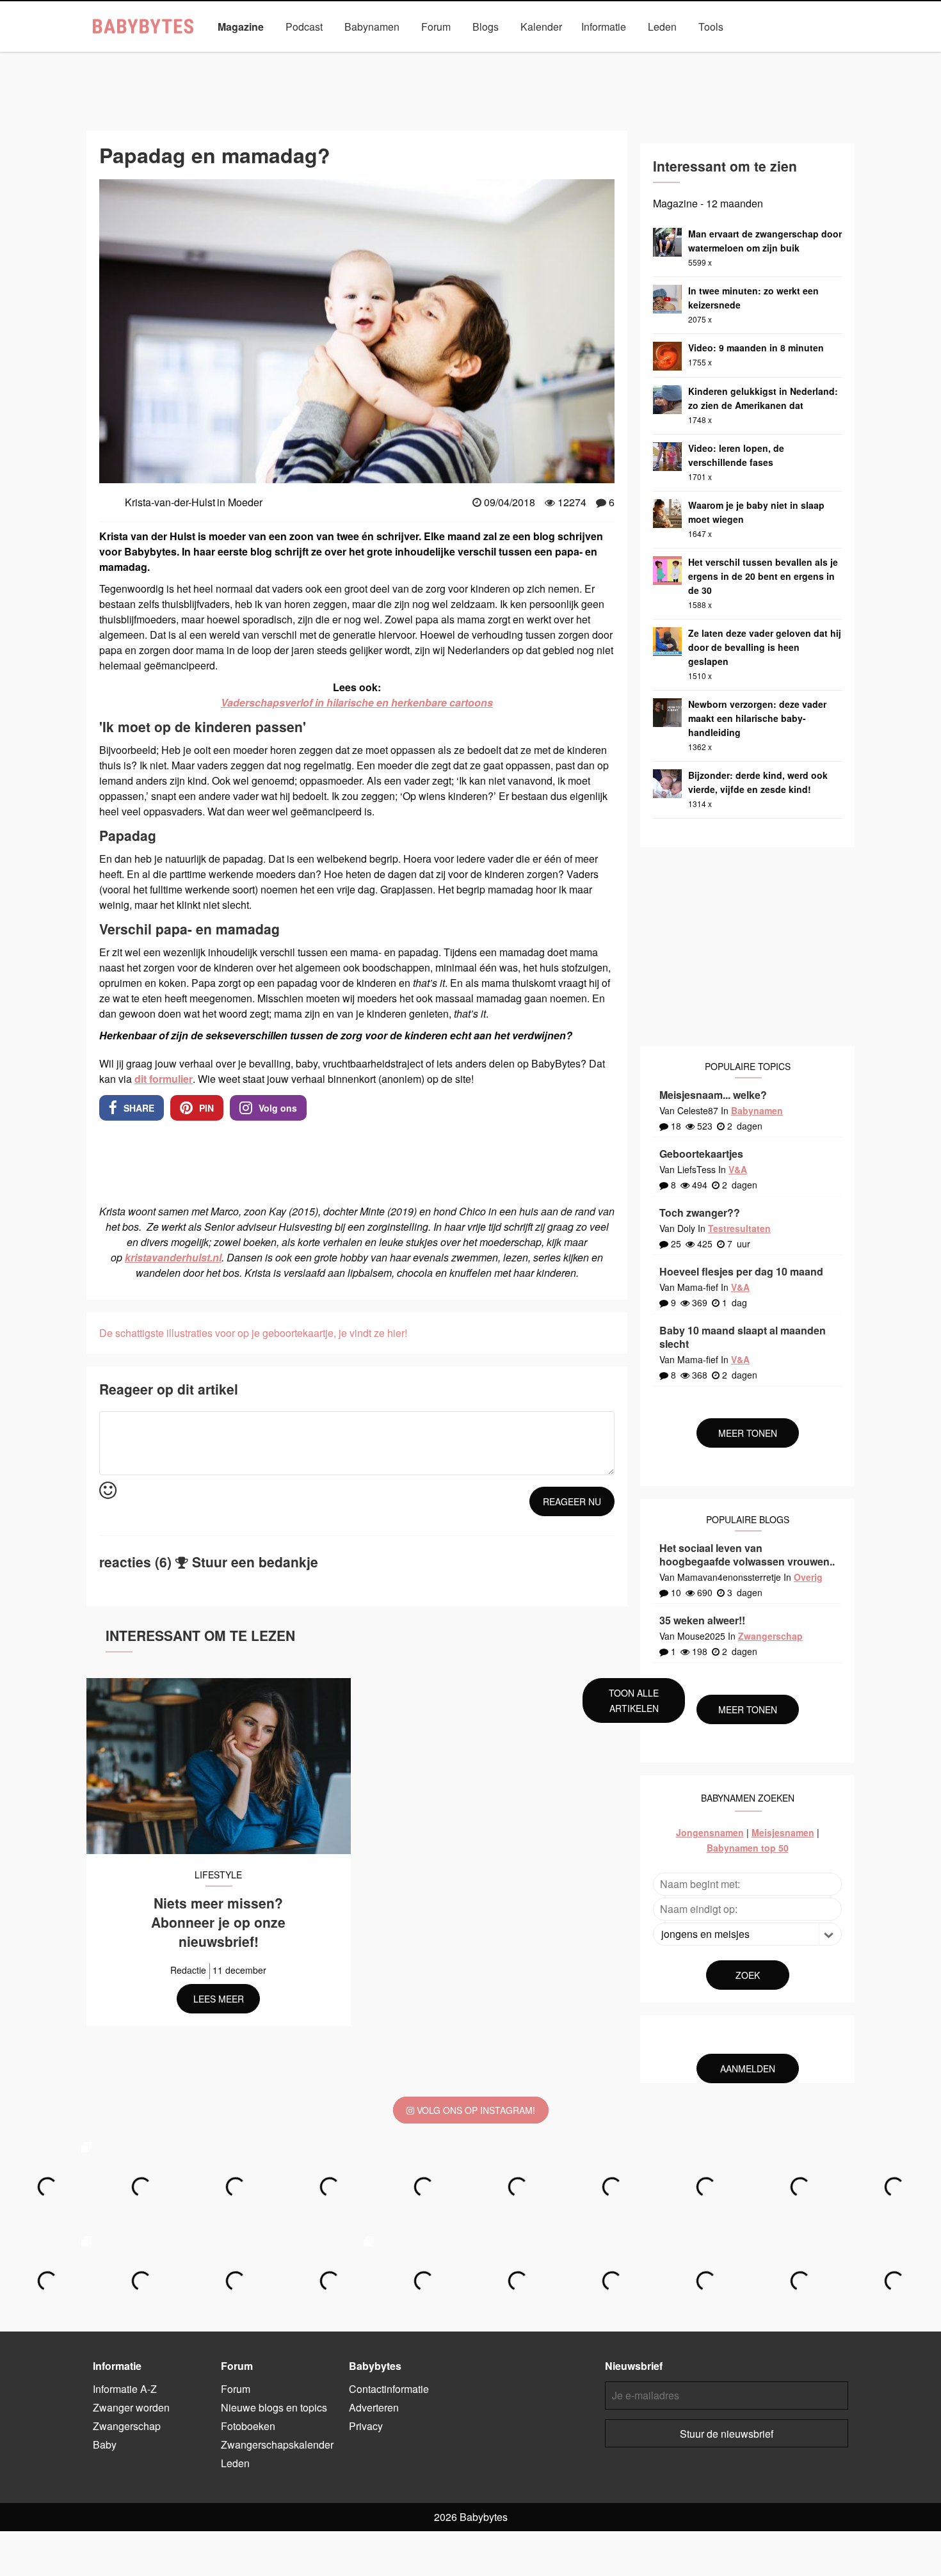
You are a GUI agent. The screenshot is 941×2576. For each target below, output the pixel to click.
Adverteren (374, 2407)
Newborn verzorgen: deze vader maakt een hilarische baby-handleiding (757, 718)
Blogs (486, 27)
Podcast (304, 27)
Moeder (433, 56)
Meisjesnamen (783, 1832)
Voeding (723, 56)
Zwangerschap (794, 56)
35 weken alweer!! (702, 1620)
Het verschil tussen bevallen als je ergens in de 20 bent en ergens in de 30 (763, 576)
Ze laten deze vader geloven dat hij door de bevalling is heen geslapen (765, 647)
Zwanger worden (131, 2407)
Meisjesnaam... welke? (713, 1095)
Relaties (612, 56)
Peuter (557, 56)
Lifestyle (375, 56)
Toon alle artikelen (634, 1700)
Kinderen (243, 56)
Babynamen (372, 27)
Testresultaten (739, 1228)
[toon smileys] (108, 1491)
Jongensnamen (710, 1832)
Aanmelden (748, 2068)
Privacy (366, 2426)
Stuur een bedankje (255, 1562)
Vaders (668, 56)
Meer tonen (748, 1433)
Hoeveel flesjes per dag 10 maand (741, 1271)
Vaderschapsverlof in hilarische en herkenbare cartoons (357, 702)
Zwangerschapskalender (277, 2444)
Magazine (241, 27)
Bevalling (182, 56)
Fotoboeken (248, 2426)
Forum (436, 27)
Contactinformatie (389, 2389)
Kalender (541, 27)
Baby (128, 56)
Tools (711, 27)
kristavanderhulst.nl (173, 1257)
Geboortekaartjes (701, 1154)
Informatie (604, 27)
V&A (738, 1169)
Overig (808, 1577)
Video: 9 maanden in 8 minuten (756, 348)
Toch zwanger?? (700, 1212)
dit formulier (164, 1079)
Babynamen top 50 (748, 1848)
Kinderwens (310, 56)
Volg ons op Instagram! (475, 2110)
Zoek (748, 1975)
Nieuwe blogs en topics (274, 2407)
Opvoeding (497, 56)
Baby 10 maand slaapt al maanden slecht (743, 1337)
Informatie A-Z (125, 2389)
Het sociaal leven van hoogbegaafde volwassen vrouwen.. (747, 1555)
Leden (662, 27)
